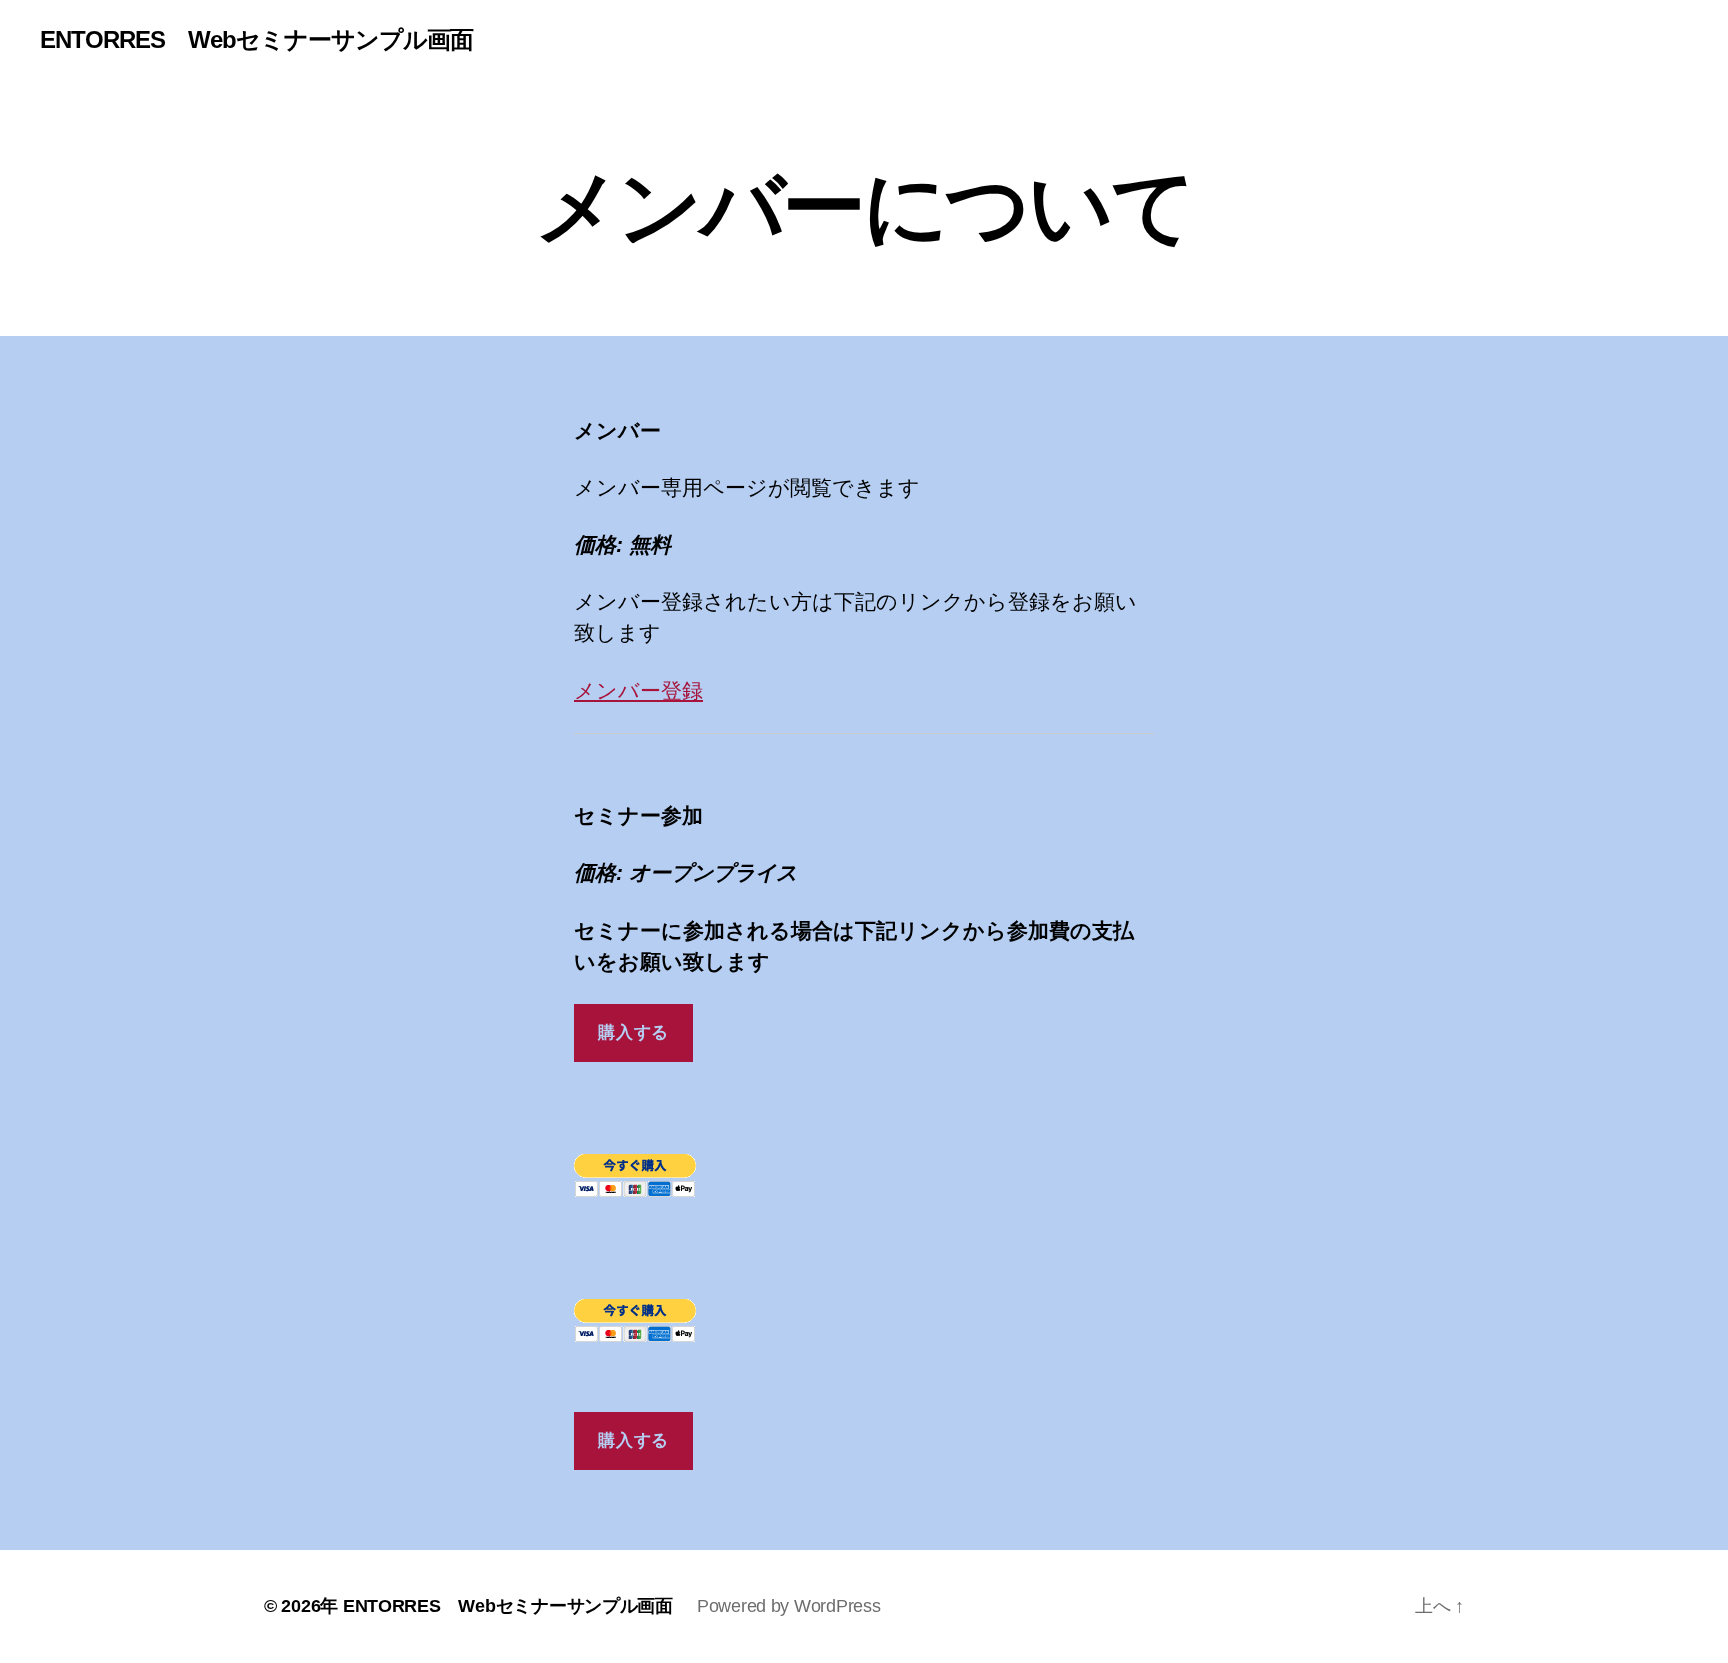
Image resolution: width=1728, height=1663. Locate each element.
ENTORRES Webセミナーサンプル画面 (256, 40)
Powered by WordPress (789, 1606)
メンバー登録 (638, 690)
